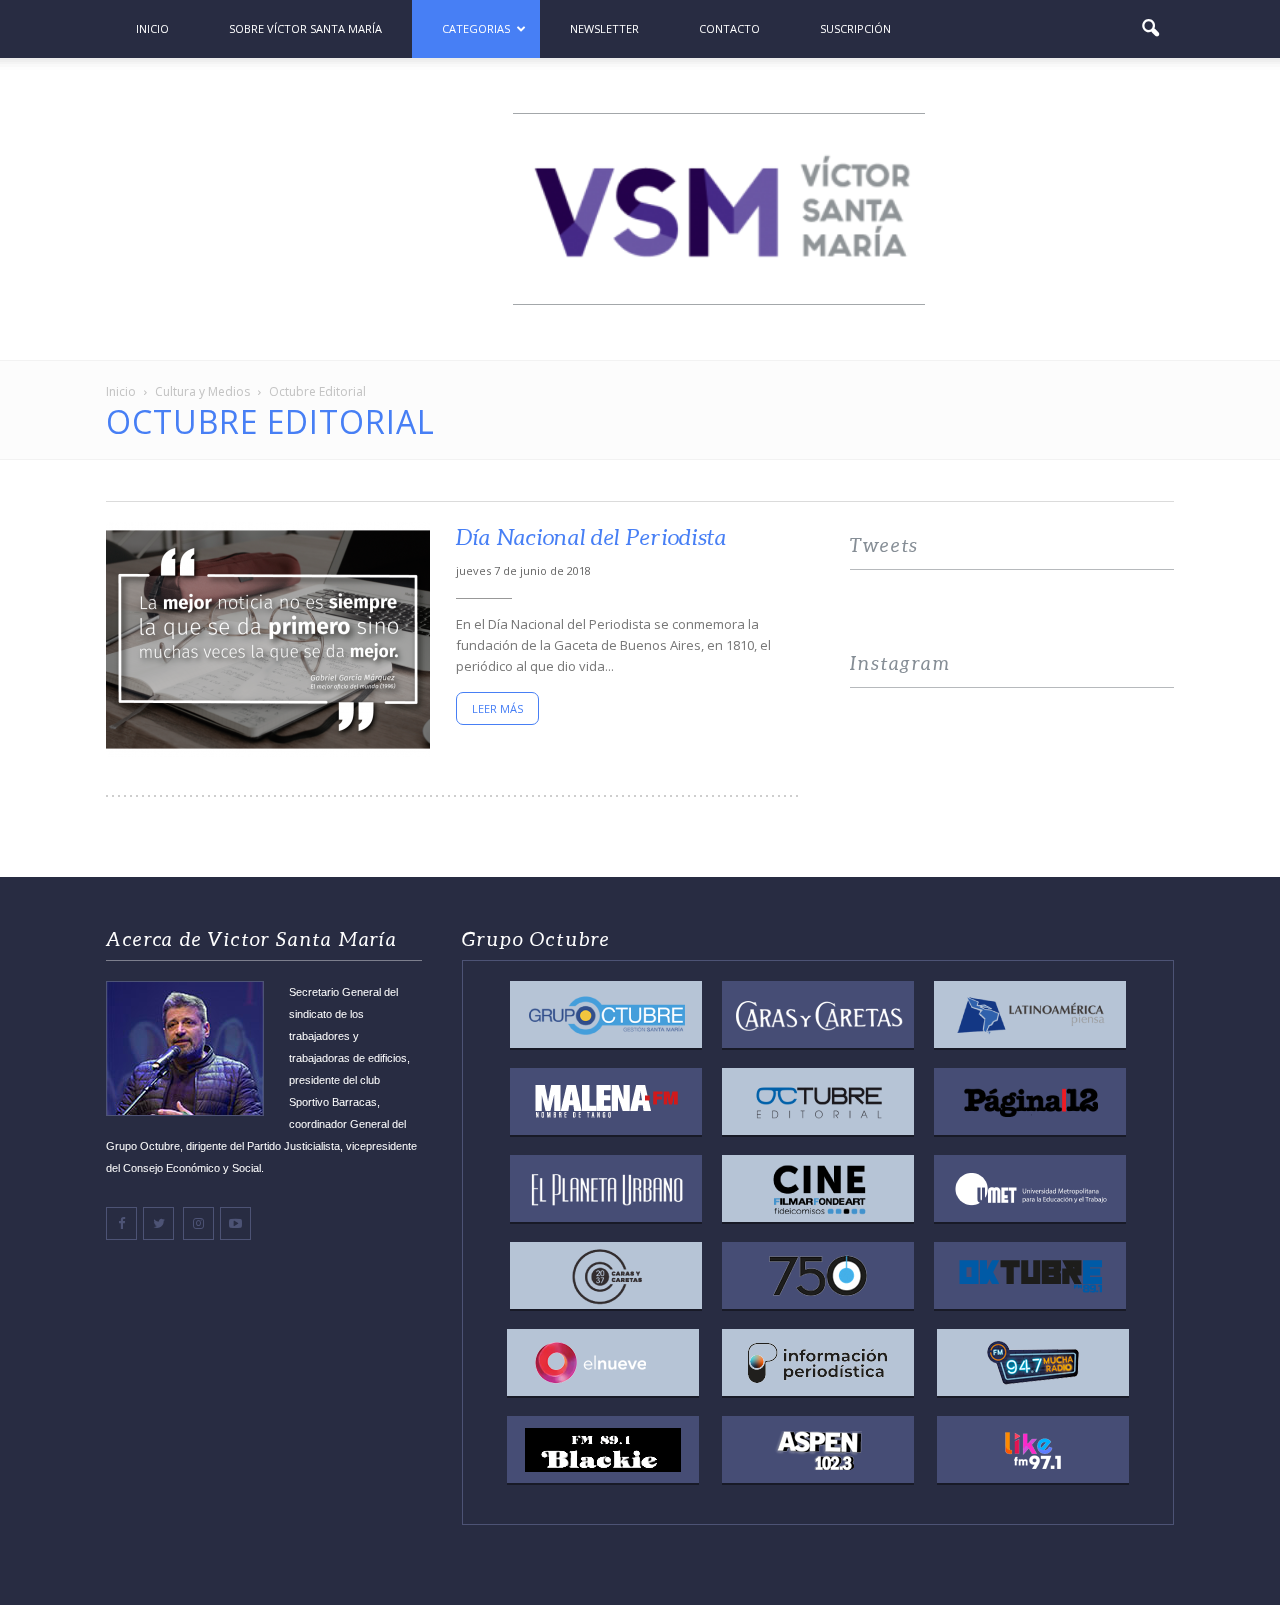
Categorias (476, 28)
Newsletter (604, 28)
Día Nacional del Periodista (591, 537)
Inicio (152, 28)
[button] (1150, 29)
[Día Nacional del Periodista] (268, 639)
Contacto (729, 28)
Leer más (497, 708)
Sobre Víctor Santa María (305, 28)
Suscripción (855, 28)
